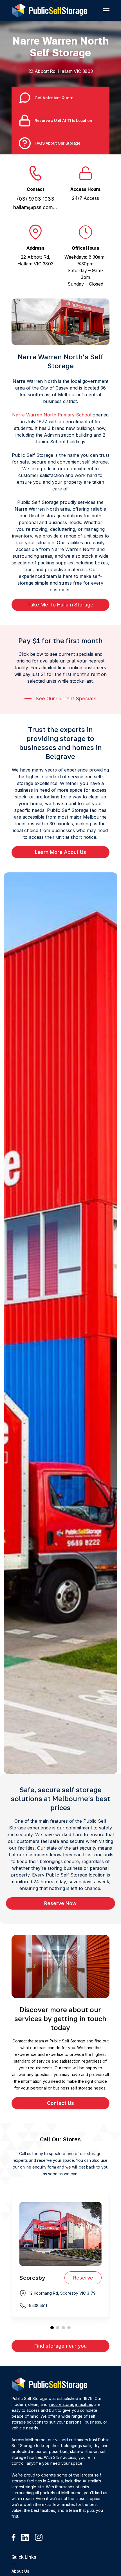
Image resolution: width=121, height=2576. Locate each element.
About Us (20, 2571)
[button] (106, 10)
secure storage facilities (71, 2404)
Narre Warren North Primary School (52, 415)
